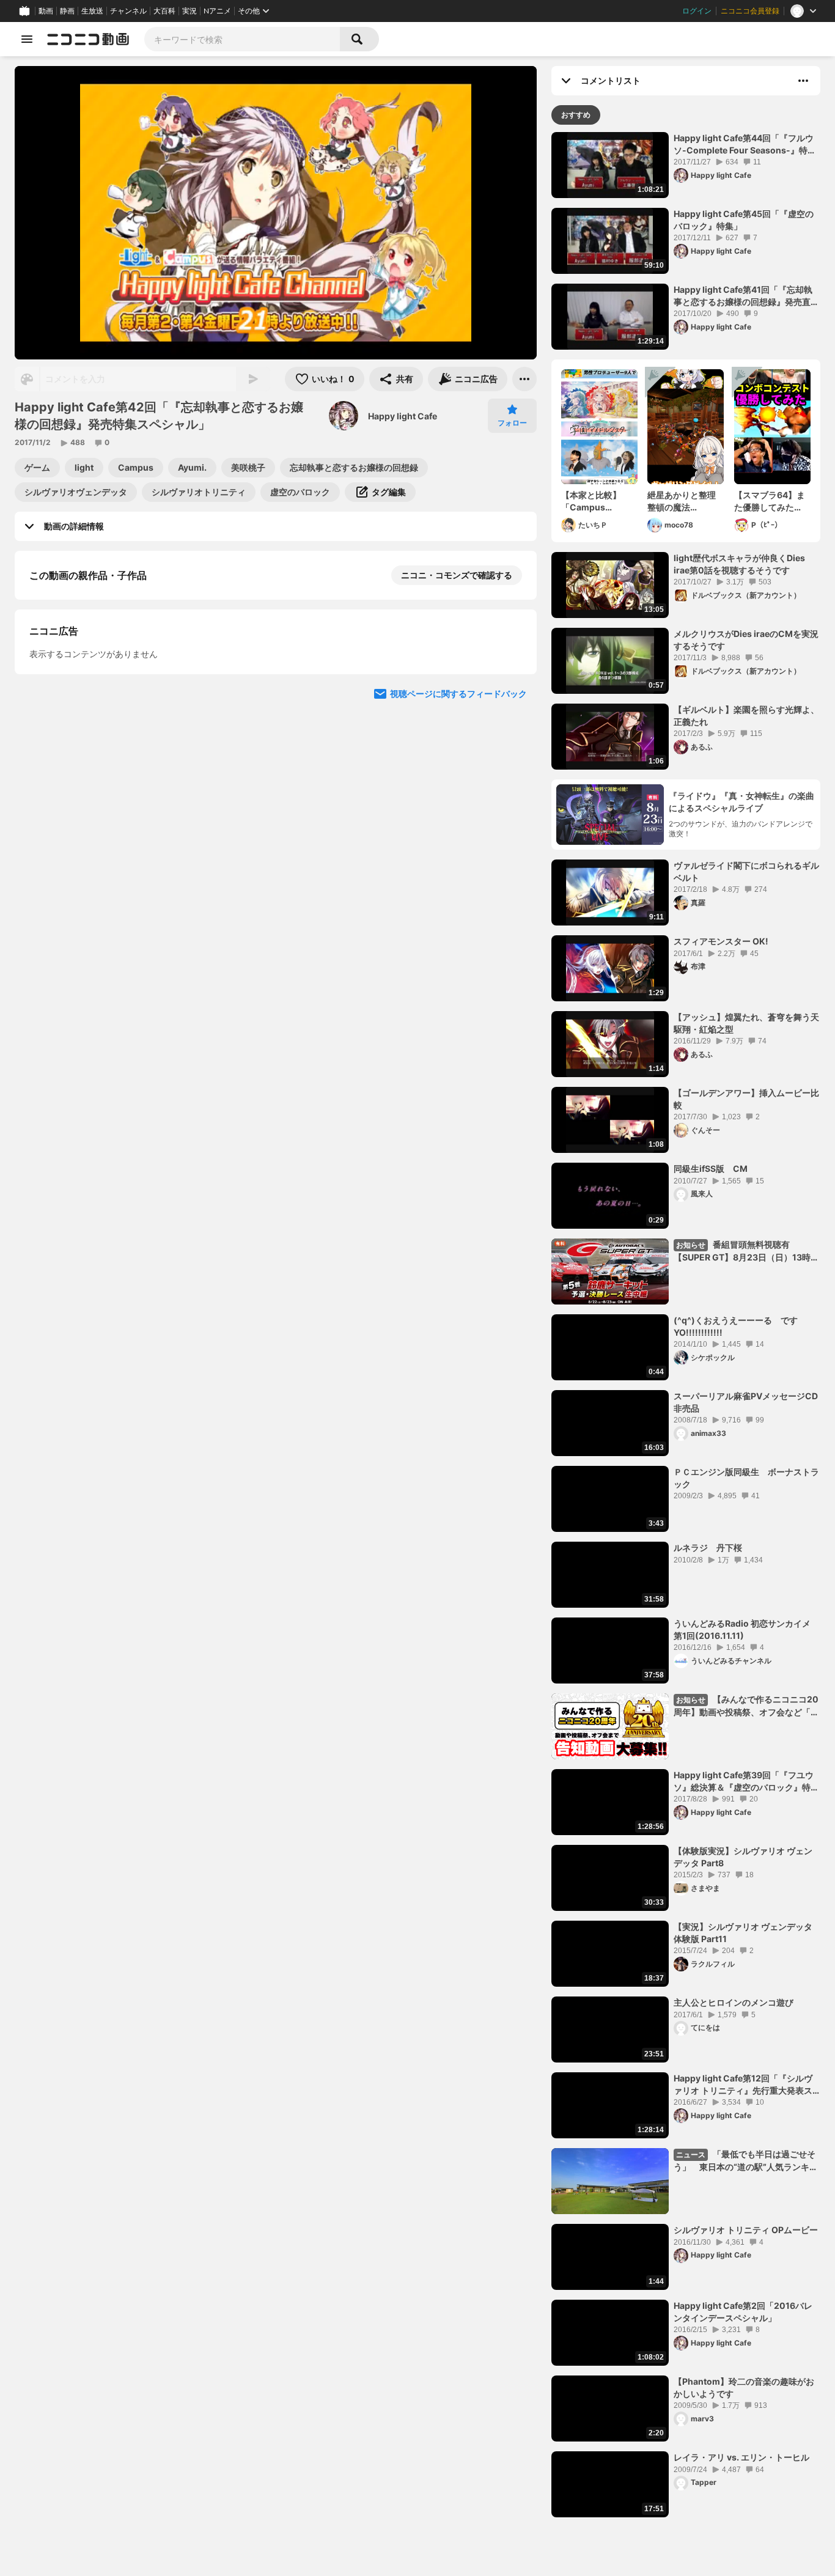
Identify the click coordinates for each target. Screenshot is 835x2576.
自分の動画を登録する (99, 701)
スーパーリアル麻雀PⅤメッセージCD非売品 (746, 1402)
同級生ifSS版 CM (711, 1168)
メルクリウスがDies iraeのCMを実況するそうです (746, 640)
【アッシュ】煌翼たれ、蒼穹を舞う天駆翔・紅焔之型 (746, 1023)
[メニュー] (524, 379)
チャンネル (128, 11)
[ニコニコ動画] (88, 39)
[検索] (359, 39)
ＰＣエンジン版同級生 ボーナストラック (746, 1478)
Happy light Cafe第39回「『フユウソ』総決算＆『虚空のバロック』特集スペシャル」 (746, 1781)
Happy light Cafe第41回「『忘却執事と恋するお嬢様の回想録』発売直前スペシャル (746, 296)
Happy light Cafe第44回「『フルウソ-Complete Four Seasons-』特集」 (744, 144)
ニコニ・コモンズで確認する (457, 575)
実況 (189, 11)
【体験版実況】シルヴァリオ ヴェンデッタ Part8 (743, 1857)
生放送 (92, 11)
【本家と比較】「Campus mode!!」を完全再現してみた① (598, 501)
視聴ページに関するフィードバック (458, 932)
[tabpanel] (686, 1325)
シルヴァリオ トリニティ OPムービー (746, 2230)
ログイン (697, 11)
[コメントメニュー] (803, 81)
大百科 (164, 11)
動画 (46, 11)
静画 (67, 11)
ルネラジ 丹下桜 (708, 1547)
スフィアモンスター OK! (721, 941)
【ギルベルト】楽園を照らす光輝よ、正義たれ (746, 716)
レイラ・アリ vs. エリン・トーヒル (741, 2457)
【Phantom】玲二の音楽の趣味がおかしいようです (744, 2387)
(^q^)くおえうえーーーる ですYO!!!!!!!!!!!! (736, 1326)
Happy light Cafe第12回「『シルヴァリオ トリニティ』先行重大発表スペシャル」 (743, 2085)
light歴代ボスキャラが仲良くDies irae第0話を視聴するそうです (739, 564)
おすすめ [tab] (576, 115)
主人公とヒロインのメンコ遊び (734, 2002)
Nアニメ (217, 11)
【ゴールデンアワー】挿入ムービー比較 (746, 1099)
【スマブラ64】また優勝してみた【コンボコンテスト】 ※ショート (770, 501)
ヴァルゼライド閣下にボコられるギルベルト (746, 871)
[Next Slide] (512, 815)
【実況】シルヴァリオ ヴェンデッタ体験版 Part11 (743, 1933)
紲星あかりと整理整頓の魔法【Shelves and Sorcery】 (682, 501)
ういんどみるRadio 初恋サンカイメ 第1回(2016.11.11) (742, 1629)
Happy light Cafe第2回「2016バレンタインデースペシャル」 (743, 2312)
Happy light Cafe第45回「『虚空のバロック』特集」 (744, 220)
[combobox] (242, 39)
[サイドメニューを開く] (27, 39)
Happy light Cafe (403, 416)
